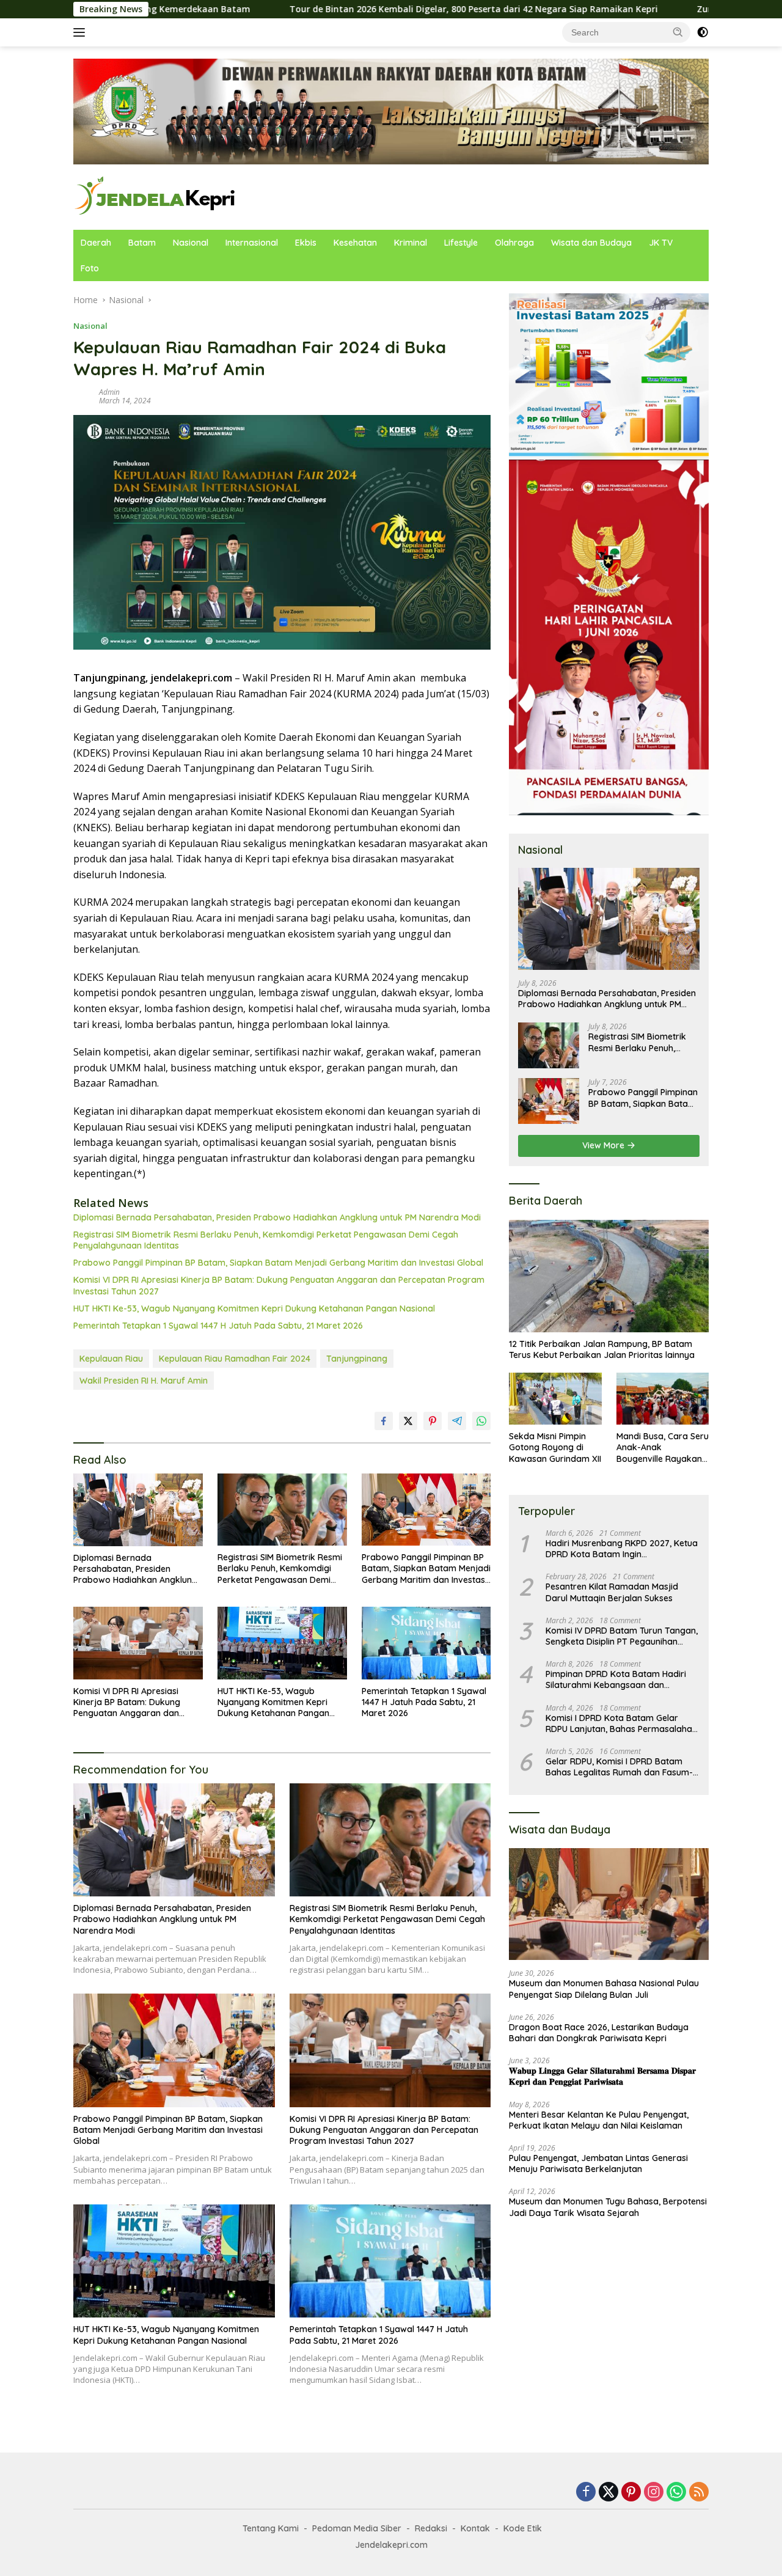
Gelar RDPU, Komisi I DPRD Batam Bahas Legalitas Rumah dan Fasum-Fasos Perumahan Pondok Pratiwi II (619, 1767)
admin (109, 392)
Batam (142, 243)
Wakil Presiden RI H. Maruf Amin (144, 1381)
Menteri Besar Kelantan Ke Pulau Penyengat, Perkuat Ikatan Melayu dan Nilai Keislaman (599, 2120)
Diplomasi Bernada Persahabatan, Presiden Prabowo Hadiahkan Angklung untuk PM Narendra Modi (277, 1217)
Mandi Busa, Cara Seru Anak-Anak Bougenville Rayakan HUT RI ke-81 (663, 1448)
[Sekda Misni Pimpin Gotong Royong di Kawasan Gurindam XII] (555, 1399)
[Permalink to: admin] (83, 395)
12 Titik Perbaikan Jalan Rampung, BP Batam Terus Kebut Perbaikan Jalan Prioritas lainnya (602, 1349)
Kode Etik (523, 2528)
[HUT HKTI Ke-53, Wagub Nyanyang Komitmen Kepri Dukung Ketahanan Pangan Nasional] (282, 1643)
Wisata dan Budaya (591, 243)
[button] (678, 32)
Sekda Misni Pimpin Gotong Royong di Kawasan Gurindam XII (555, 1447)
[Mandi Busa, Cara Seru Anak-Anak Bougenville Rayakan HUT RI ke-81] (663, 1399)
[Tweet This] (408, 1421)
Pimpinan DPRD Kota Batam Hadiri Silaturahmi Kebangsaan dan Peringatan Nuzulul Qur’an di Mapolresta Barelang (616, 1679)
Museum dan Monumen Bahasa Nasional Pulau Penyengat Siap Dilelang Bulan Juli (604, 1989)
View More (605, 1145)
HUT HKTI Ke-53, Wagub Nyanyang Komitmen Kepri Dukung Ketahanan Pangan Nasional (254, 1308)
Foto (90, 268)
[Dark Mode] (703, 32)
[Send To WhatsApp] (481, 1421)
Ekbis (306, 243)
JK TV (661, 243)
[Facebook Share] (384, 1421)
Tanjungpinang (357, 1359)
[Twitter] (608, 2493)
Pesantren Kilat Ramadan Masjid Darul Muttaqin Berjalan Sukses (612, 1593)
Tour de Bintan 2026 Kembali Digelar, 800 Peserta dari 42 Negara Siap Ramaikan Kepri (350, 9)
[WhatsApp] (676, 2493)
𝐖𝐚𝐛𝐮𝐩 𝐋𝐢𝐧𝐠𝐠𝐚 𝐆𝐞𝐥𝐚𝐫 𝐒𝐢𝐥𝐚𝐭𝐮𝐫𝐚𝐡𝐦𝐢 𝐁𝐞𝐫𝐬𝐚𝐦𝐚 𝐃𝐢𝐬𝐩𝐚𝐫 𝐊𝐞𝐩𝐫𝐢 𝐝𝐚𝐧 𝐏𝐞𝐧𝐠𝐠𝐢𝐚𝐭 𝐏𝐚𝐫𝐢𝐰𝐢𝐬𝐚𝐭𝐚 (602, 2076)
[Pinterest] (631, 2493)
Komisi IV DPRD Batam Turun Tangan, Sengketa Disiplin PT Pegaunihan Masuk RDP (622, 1636)
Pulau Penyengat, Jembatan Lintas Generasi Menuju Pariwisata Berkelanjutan (598, 2163)
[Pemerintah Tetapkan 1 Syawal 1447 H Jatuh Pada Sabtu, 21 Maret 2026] (426, 1643)
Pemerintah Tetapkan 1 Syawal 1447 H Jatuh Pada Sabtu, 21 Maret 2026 (218, 1326)
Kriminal (411, 243)
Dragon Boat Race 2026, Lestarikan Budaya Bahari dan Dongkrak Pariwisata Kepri (599, 2033)
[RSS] (699, 2493)
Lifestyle (461, 243)
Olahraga (514, 243)
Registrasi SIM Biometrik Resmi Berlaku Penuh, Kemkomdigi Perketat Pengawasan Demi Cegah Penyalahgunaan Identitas (266, 1240)
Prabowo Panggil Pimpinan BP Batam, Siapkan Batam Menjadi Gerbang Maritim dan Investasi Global (278, 1263)
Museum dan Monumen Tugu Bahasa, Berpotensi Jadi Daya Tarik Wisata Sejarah (608, 2207)
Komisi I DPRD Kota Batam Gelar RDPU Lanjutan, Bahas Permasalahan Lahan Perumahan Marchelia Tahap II (621, 1723)
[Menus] (82, 32)
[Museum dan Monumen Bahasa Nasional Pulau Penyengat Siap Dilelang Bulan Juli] (609, 1904)
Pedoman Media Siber (357, 2528)
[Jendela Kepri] (155, 196)
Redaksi (431, 2528)
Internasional (252, 243)
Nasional (191, 243)
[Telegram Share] (457, 1421)
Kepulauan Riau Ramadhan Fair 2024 (235, 1359)
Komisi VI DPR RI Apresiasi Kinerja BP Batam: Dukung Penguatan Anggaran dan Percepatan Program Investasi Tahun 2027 (279, 1285)
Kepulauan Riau (111, 1359)
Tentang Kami (271, 2528)
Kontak (475, 2528)
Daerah (96, 243)
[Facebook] (586, 2493)
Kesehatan (355, 243)
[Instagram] (654, 2493)
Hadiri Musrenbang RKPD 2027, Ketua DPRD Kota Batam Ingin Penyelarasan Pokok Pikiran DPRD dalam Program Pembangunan (622, 1549)
